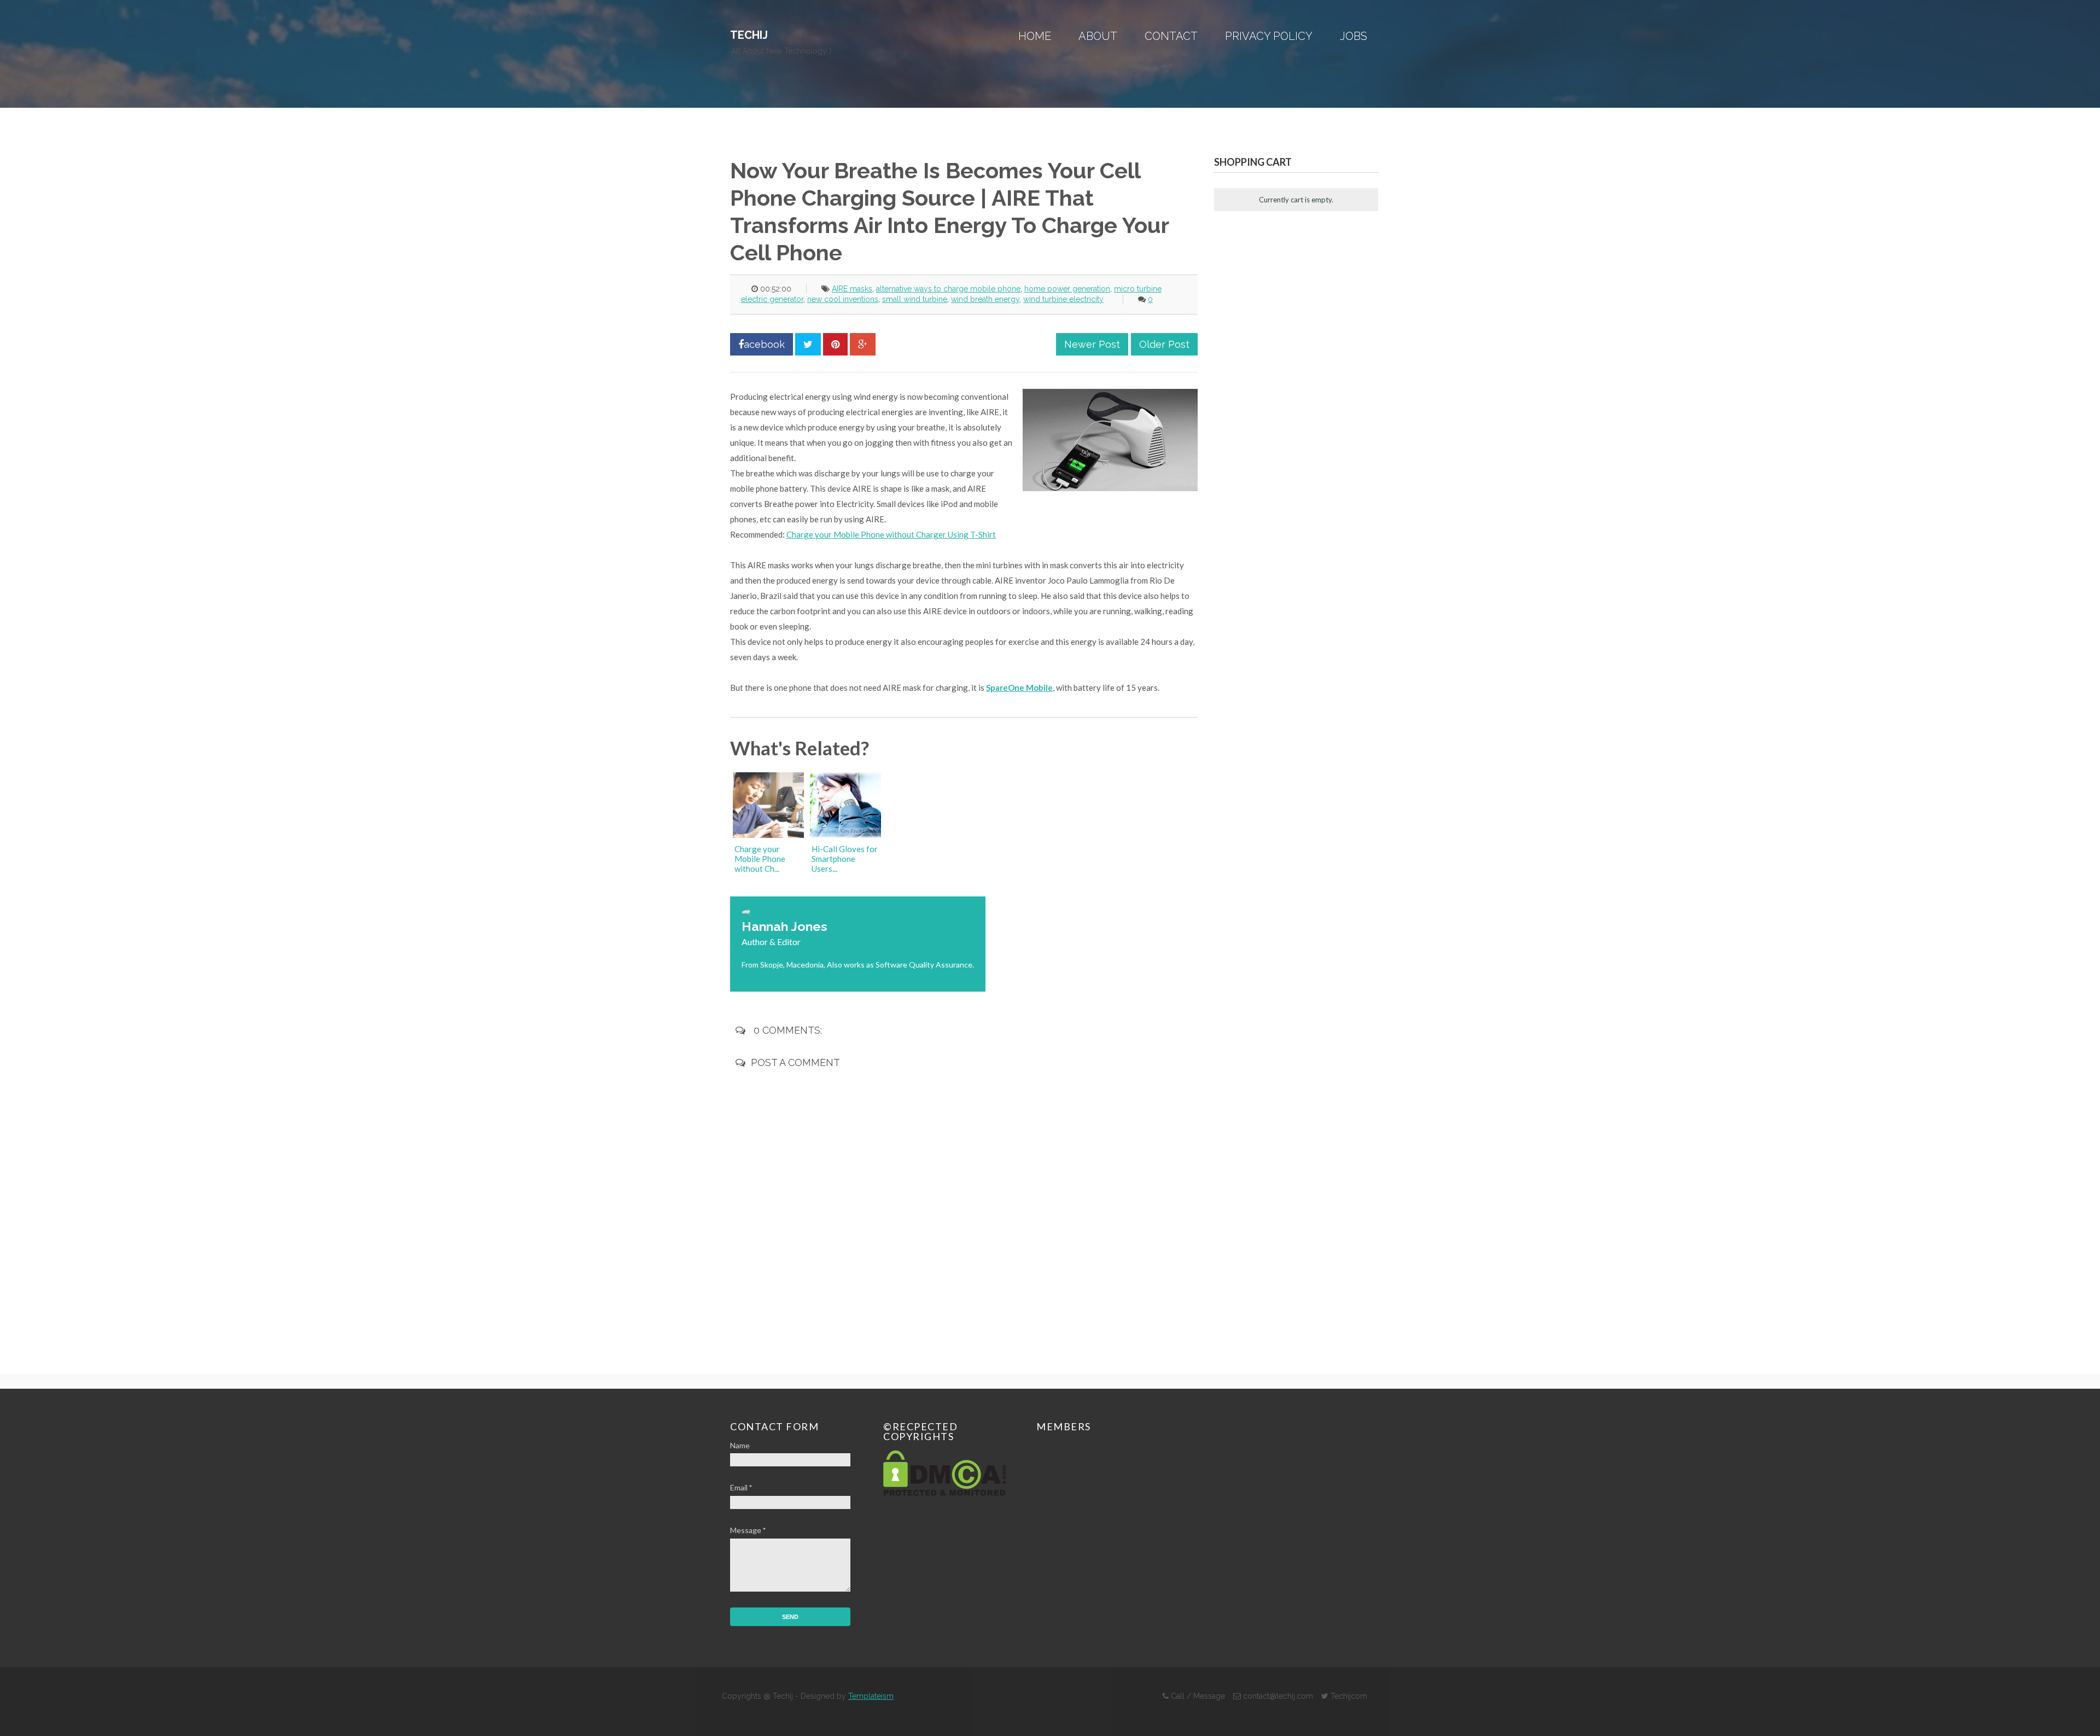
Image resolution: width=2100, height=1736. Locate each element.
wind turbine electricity (1063, 299)
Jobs (1354, 36)
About (1098, 36)
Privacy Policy (1269, 36)
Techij (749, 35)
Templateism (871, 1696)
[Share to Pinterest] (835, 344)
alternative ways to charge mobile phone (948, 289)
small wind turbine (915, 299)
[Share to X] (808, 344)
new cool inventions (843, 299)
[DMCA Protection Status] (945, 1493)
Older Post (1164, 344)
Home (1035, 36)
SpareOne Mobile (1019, 688)
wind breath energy (985, 299)
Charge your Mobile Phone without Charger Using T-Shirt (891, 534)
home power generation (1067, 289)
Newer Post (1092, 344)
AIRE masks (852, 289)
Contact (1171, 36)
